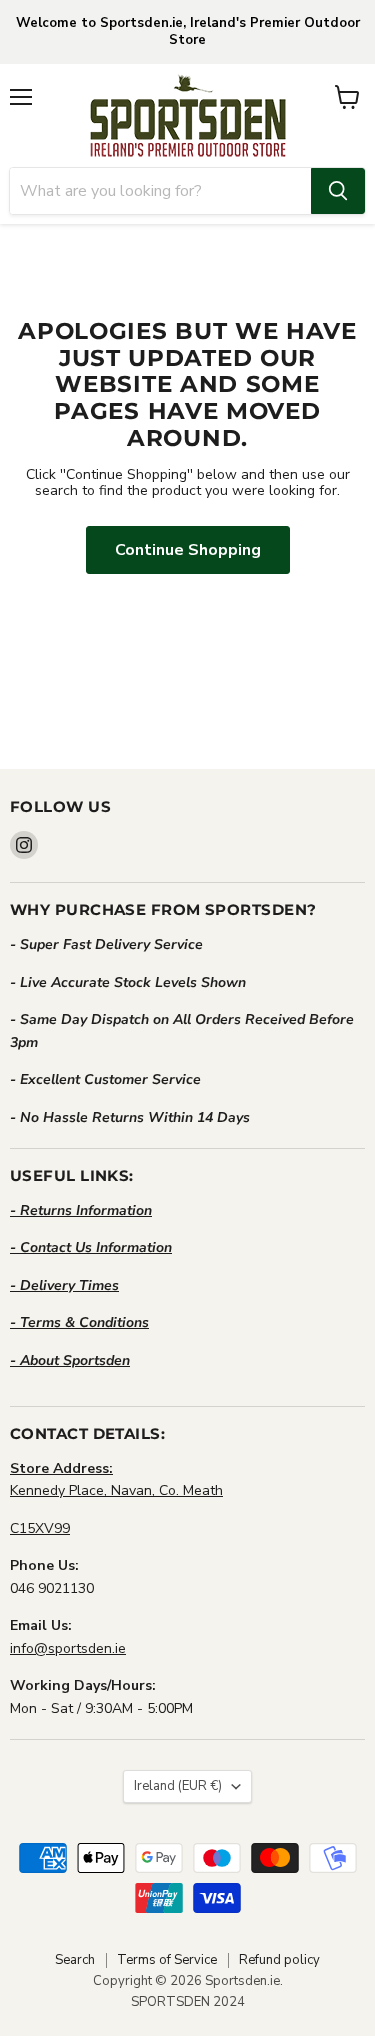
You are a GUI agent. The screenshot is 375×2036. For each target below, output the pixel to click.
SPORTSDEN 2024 (188, 2002)
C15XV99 (40, 1528)
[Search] (338, 191)
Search (75, 1960)
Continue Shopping (188, 550)
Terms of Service (167, 1960)
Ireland (178, 1786)
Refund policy (279, 1960)
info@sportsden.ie (68, 1648)
